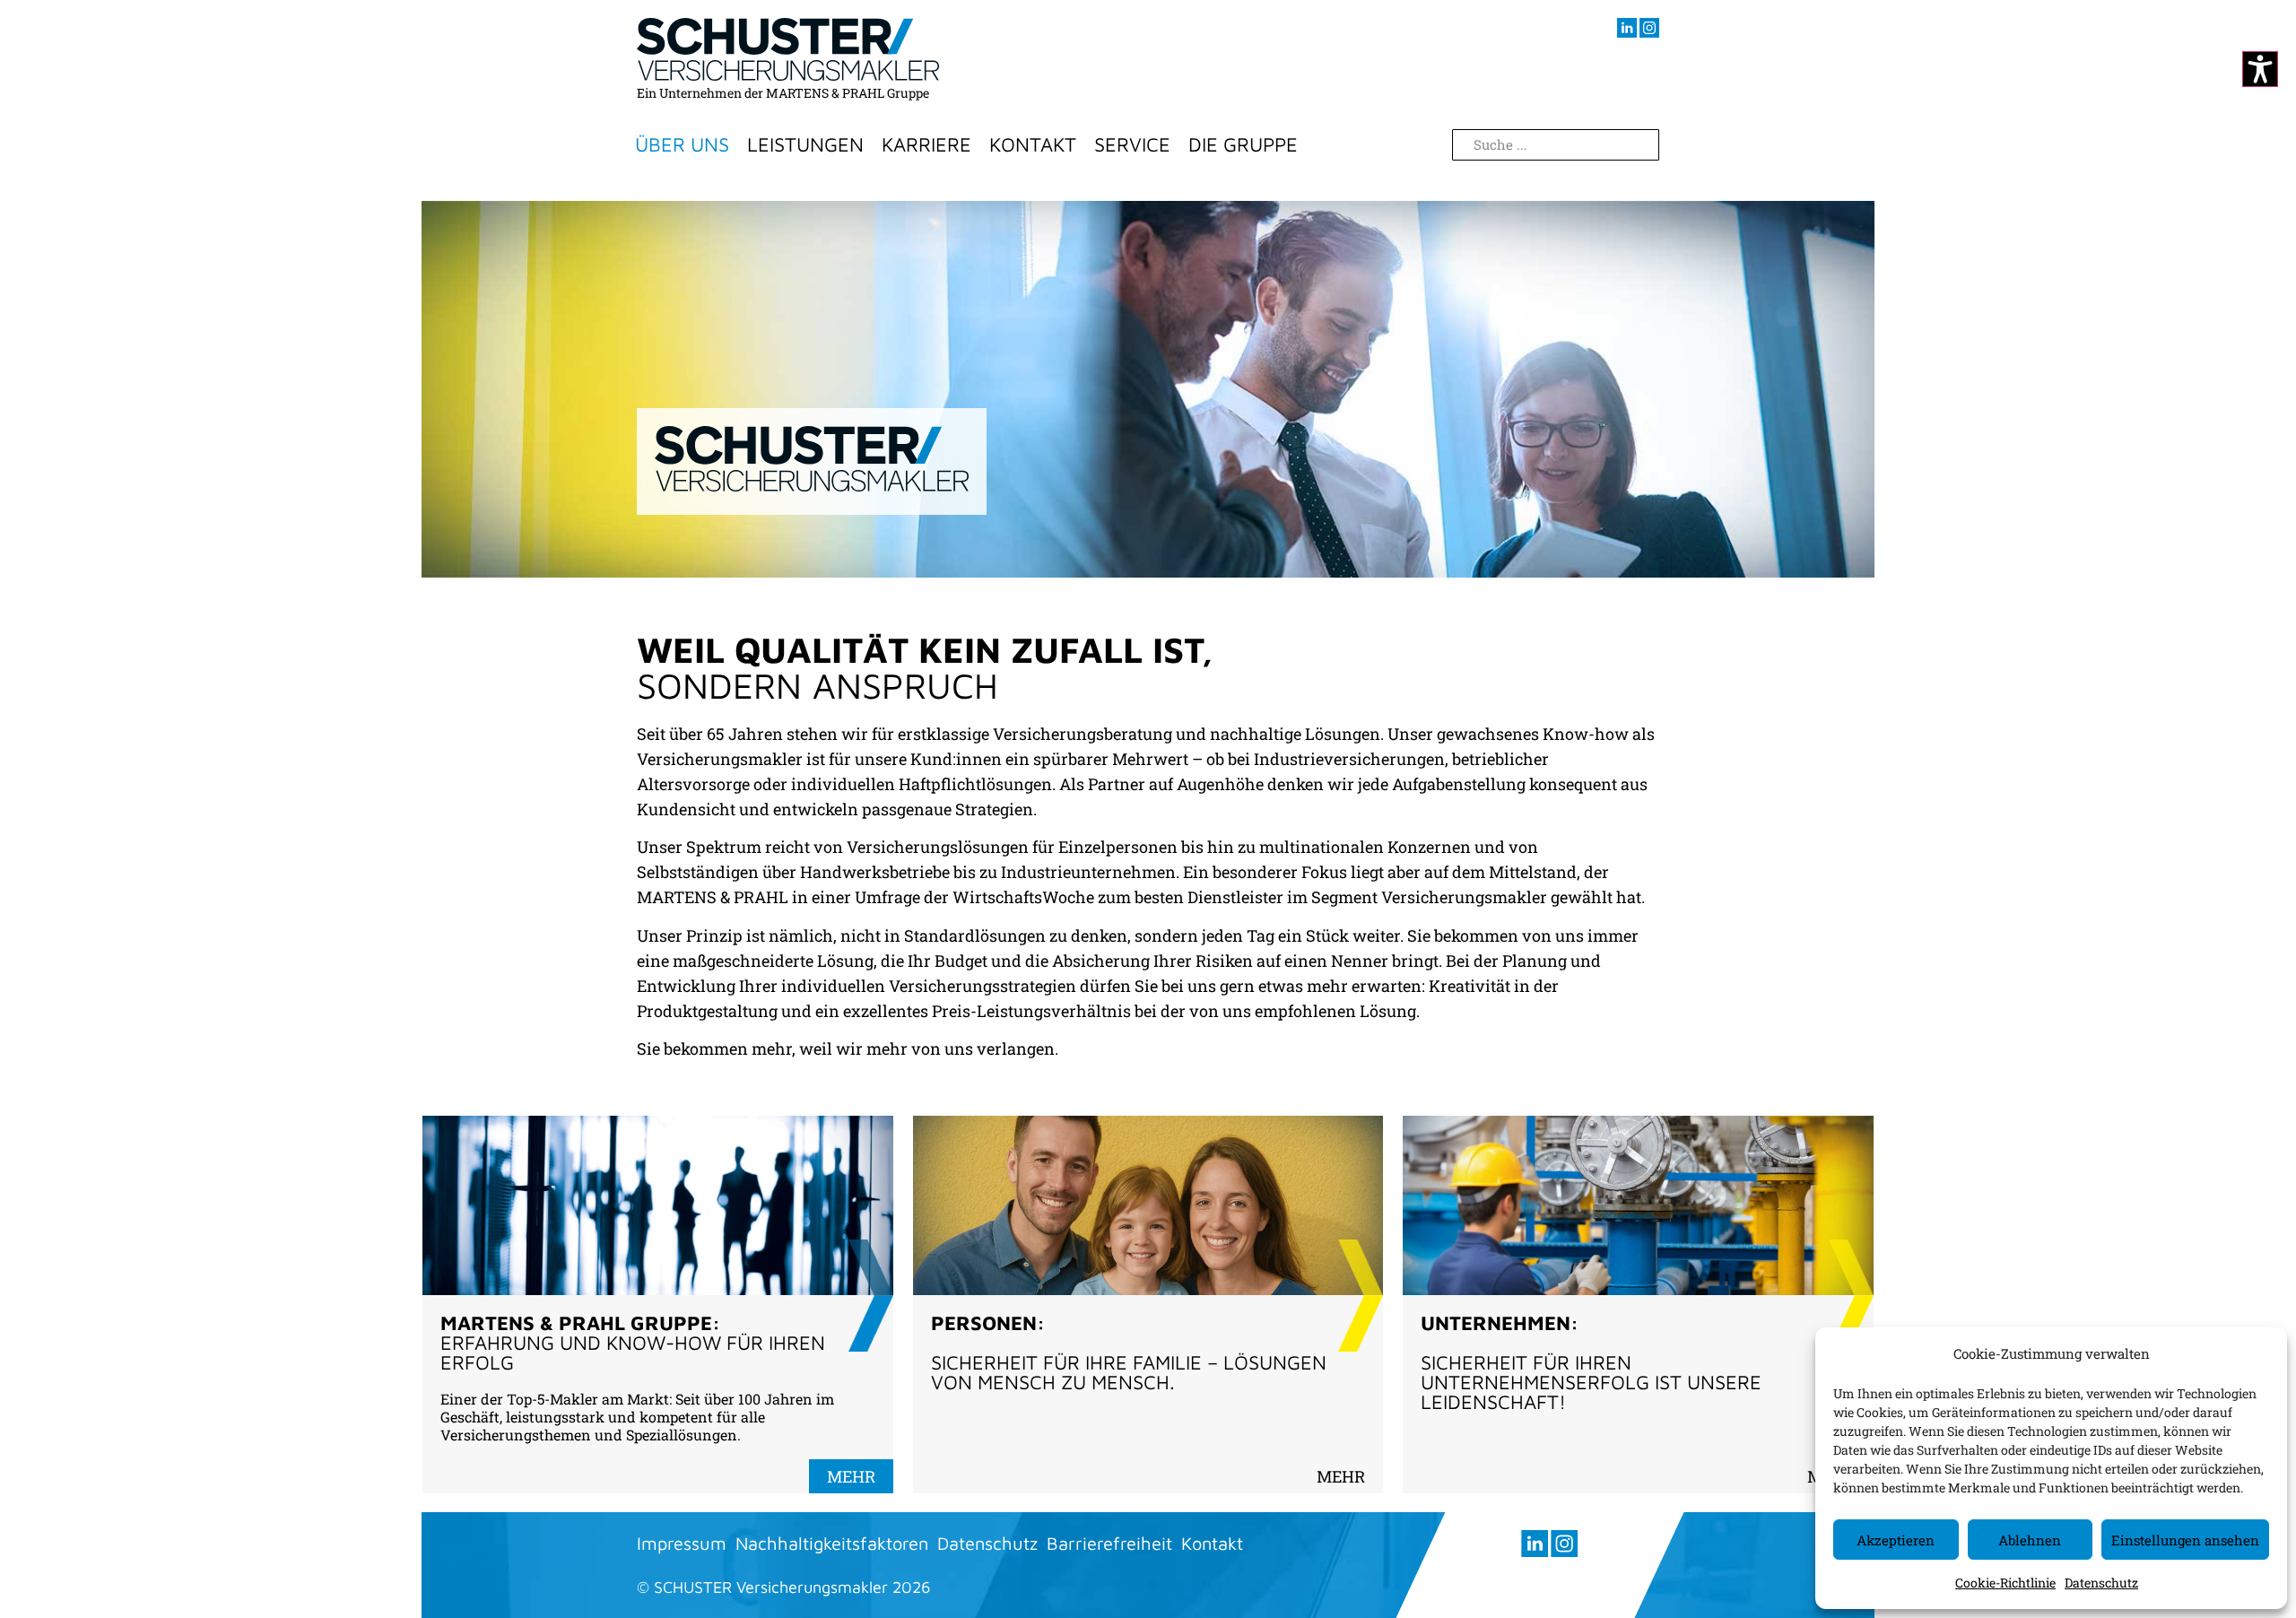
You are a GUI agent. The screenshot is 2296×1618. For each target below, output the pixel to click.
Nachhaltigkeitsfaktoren (832, 1543)
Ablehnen (2030, 1540)
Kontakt (1033, 144)
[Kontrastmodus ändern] (2260, 69)
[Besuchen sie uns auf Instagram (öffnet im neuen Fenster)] (1649, 28)
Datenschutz (2101, 1583)
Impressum (682, 1543)
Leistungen (805, 144)
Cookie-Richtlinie (2005, 1583)
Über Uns (682, 144)
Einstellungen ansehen (2185, 1540)
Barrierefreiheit (1109, 1543)
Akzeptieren (1896, 1540)
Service (1132, 144)
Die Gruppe (1243, 144)
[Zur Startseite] (788, 49)
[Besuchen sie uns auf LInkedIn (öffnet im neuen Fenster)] (1627, 28)
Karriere (926, 144)
